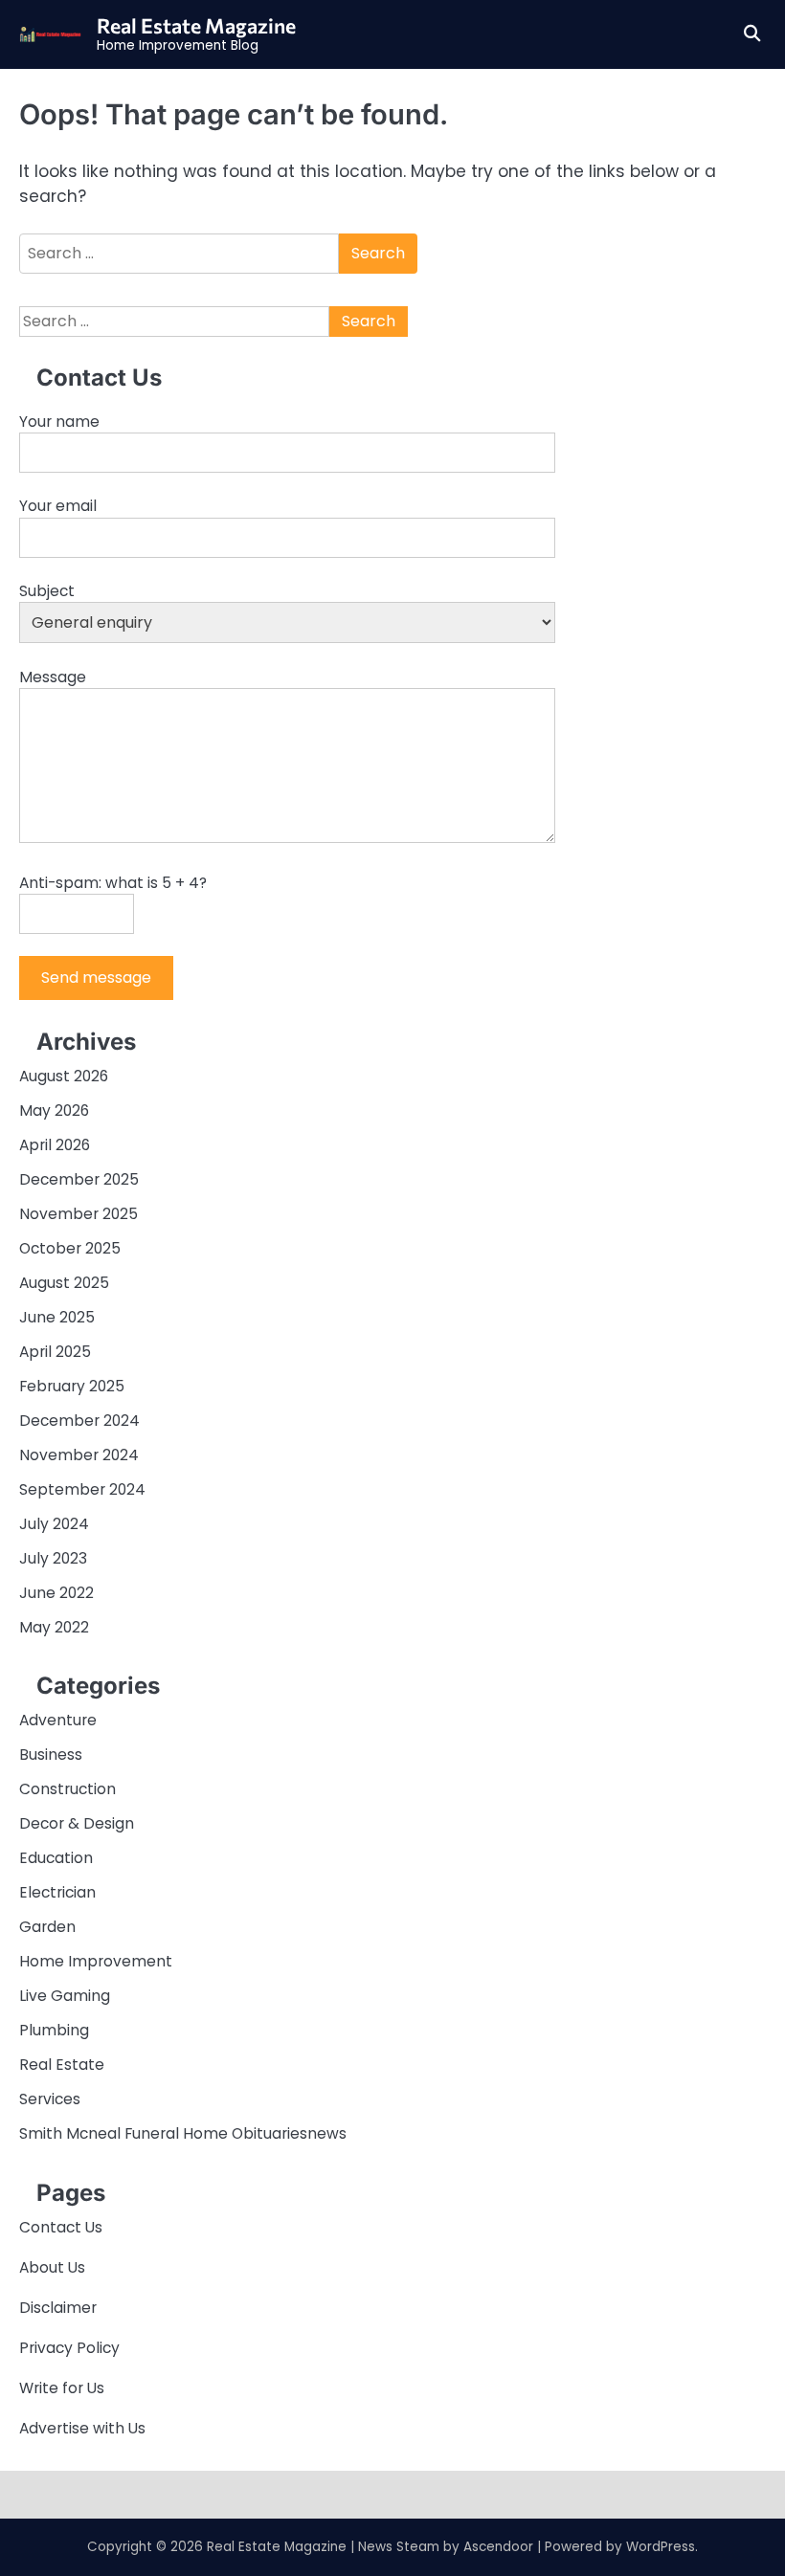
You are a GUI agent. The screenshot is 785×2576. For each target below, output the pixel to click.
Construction (67, 1789)
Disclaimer (58, 2308)
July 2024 (54, 1524)
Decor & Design (77, 1823)
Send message (96, 977)
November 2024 (79, 1455)
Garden (47, 1927)
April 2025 (55, 1352)
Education (56, 1858)
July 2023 (53, 1558)
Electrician (57, 1892)
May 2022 (54, 1627)
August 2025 (64, 1283)
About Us (52, 2267)
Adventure (58, 1720)
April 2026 (55, 1145)
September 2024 (82, 1489)
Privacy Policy (69, 2348)
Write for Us (62, 2388)
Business (51, 1754)
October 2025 (70, 1248)
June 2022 (56, 1593)
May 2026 (54, 1110)
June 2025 (57, 1317)
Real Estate (62, 2065)
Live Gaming (65, 1996)
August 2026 (64, 1076)
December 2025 (79, 1179)
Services (50, 2099)
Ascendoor (498, 2547)
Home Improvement (96, 1961)
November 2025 (78, 1214)
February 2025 (72, 1386)
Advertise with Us (82, 2428)
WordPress (661, 2547)
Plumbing (54, 2030)
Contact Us (61, 2227)
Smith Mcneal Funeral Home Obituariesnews (183, 2133)
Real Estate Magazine (196, 25)
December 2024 (79, 1421)
